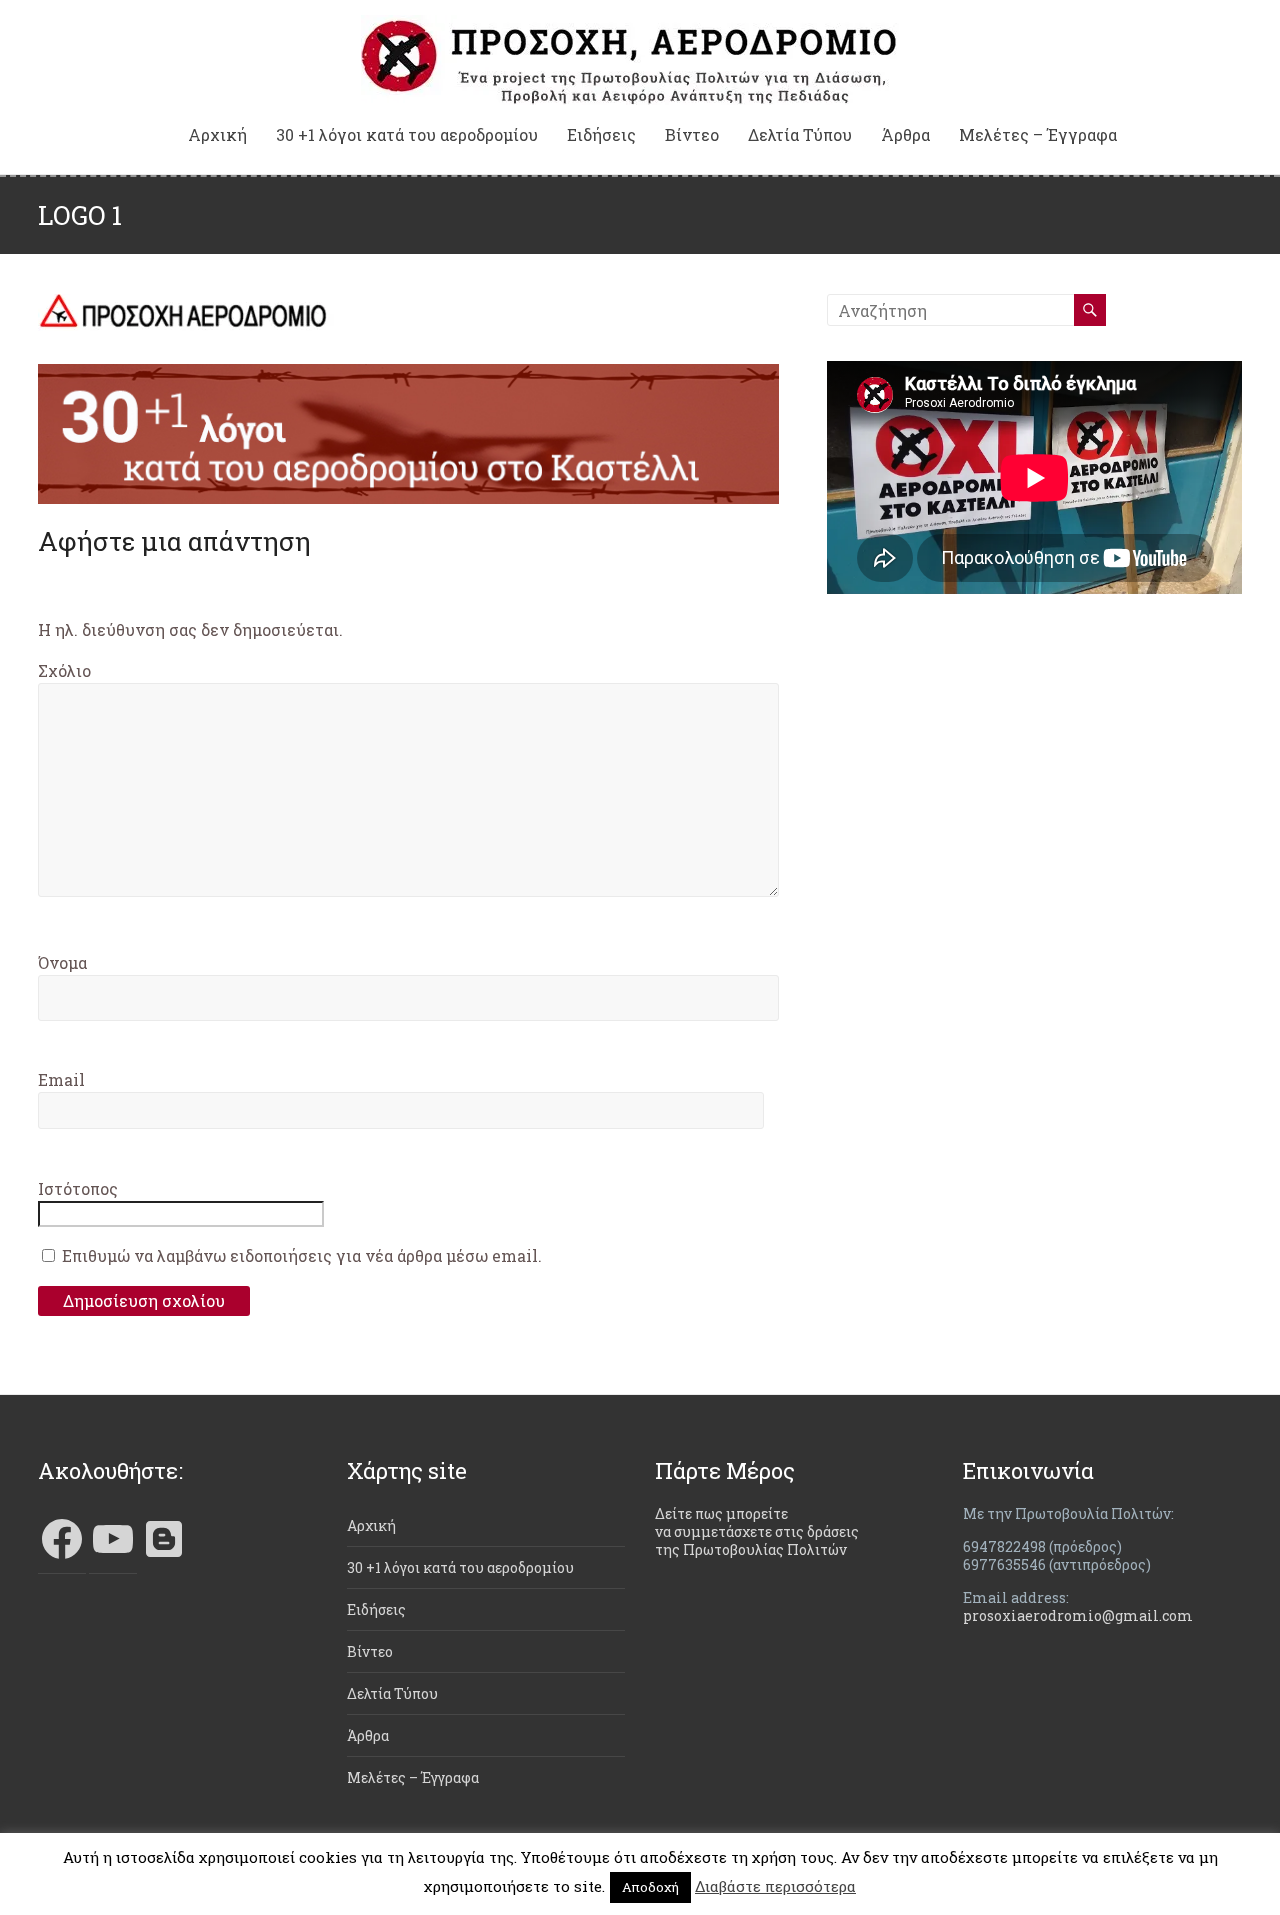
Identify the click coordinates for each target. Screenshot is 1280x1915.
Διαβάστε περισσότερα (775, 1886)
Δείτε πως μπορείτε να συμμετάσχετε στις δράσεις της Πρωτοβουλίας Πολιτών (757, 1531)
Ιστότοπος (78, 1188)
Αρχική (217, 135)
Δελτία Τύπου (800, 135)
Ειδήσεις (601, 135)
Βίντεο (692, 135)
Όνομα (62, 962)
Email (61, 1079)
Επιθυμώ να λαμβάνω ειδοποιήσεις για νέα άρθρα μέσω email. (302, 1255)
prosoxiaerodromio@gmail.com (1078, 1615)
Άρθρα (905, 135)
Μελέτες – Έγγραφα (1038, 135)
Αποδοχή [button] (650, 1887)
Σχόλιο (64, 670)
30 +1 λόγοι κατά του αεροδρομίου (407, 135)
